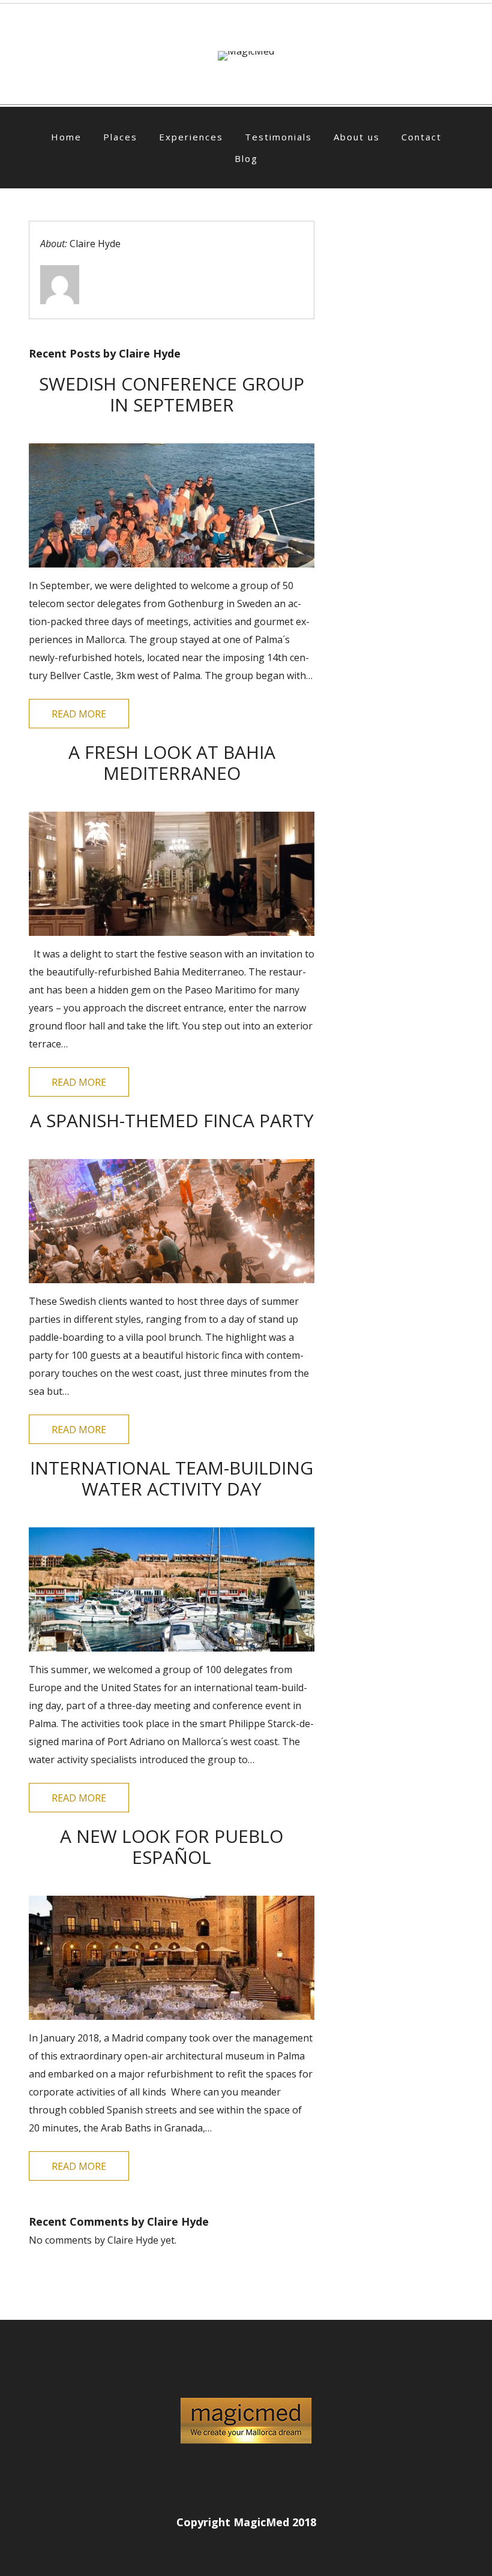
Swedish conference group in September (172, 394)
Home (66, 137)
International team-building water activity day (172, 1478)
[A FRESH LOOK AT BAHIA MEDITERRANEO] (172, 874)
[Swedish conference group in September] (172, 505)
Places (120, 137)
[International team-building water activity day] (172, 1589)
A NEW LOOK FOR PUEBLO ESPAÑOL (172, 1847)
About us (357, 137)
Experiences (191, 137)
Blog (246, 158)
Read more (79, 714)
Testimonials (278, 137)
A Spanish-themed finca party (172, 1120)
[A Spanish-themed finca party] (172, 1221)
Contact (421, 137)
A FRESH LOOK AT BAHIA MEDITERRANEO (172, 762)
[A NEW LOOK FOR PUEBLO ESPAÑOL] (172, 1958)
